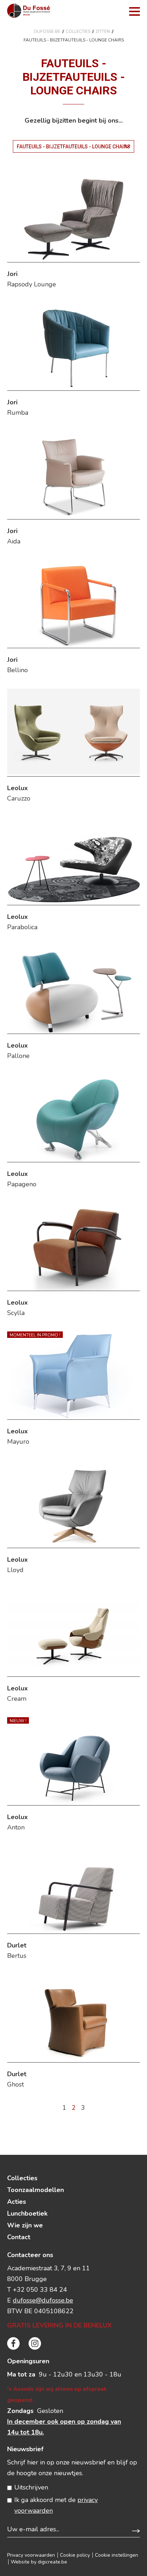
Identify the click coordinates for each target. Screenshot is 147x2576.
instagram (35, 2343)
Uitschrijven (31, 2487)
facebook (13, 2343)
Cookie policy (75, 2555)
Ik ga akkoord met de (56, 2505)
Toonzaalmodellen (36, 2190)
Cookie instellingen (116, 2555)
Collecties (78, 31)
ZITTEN (103, 31)
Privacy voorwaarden (31, 2555)
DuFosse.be (47, 31)
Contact (19, 2237)
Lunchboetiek (27, 2213)
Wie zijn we (25, 2225)
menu (135, 11)
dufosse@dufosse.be (43, 2300)
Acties (17, 2202)
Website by (39, 2562)
